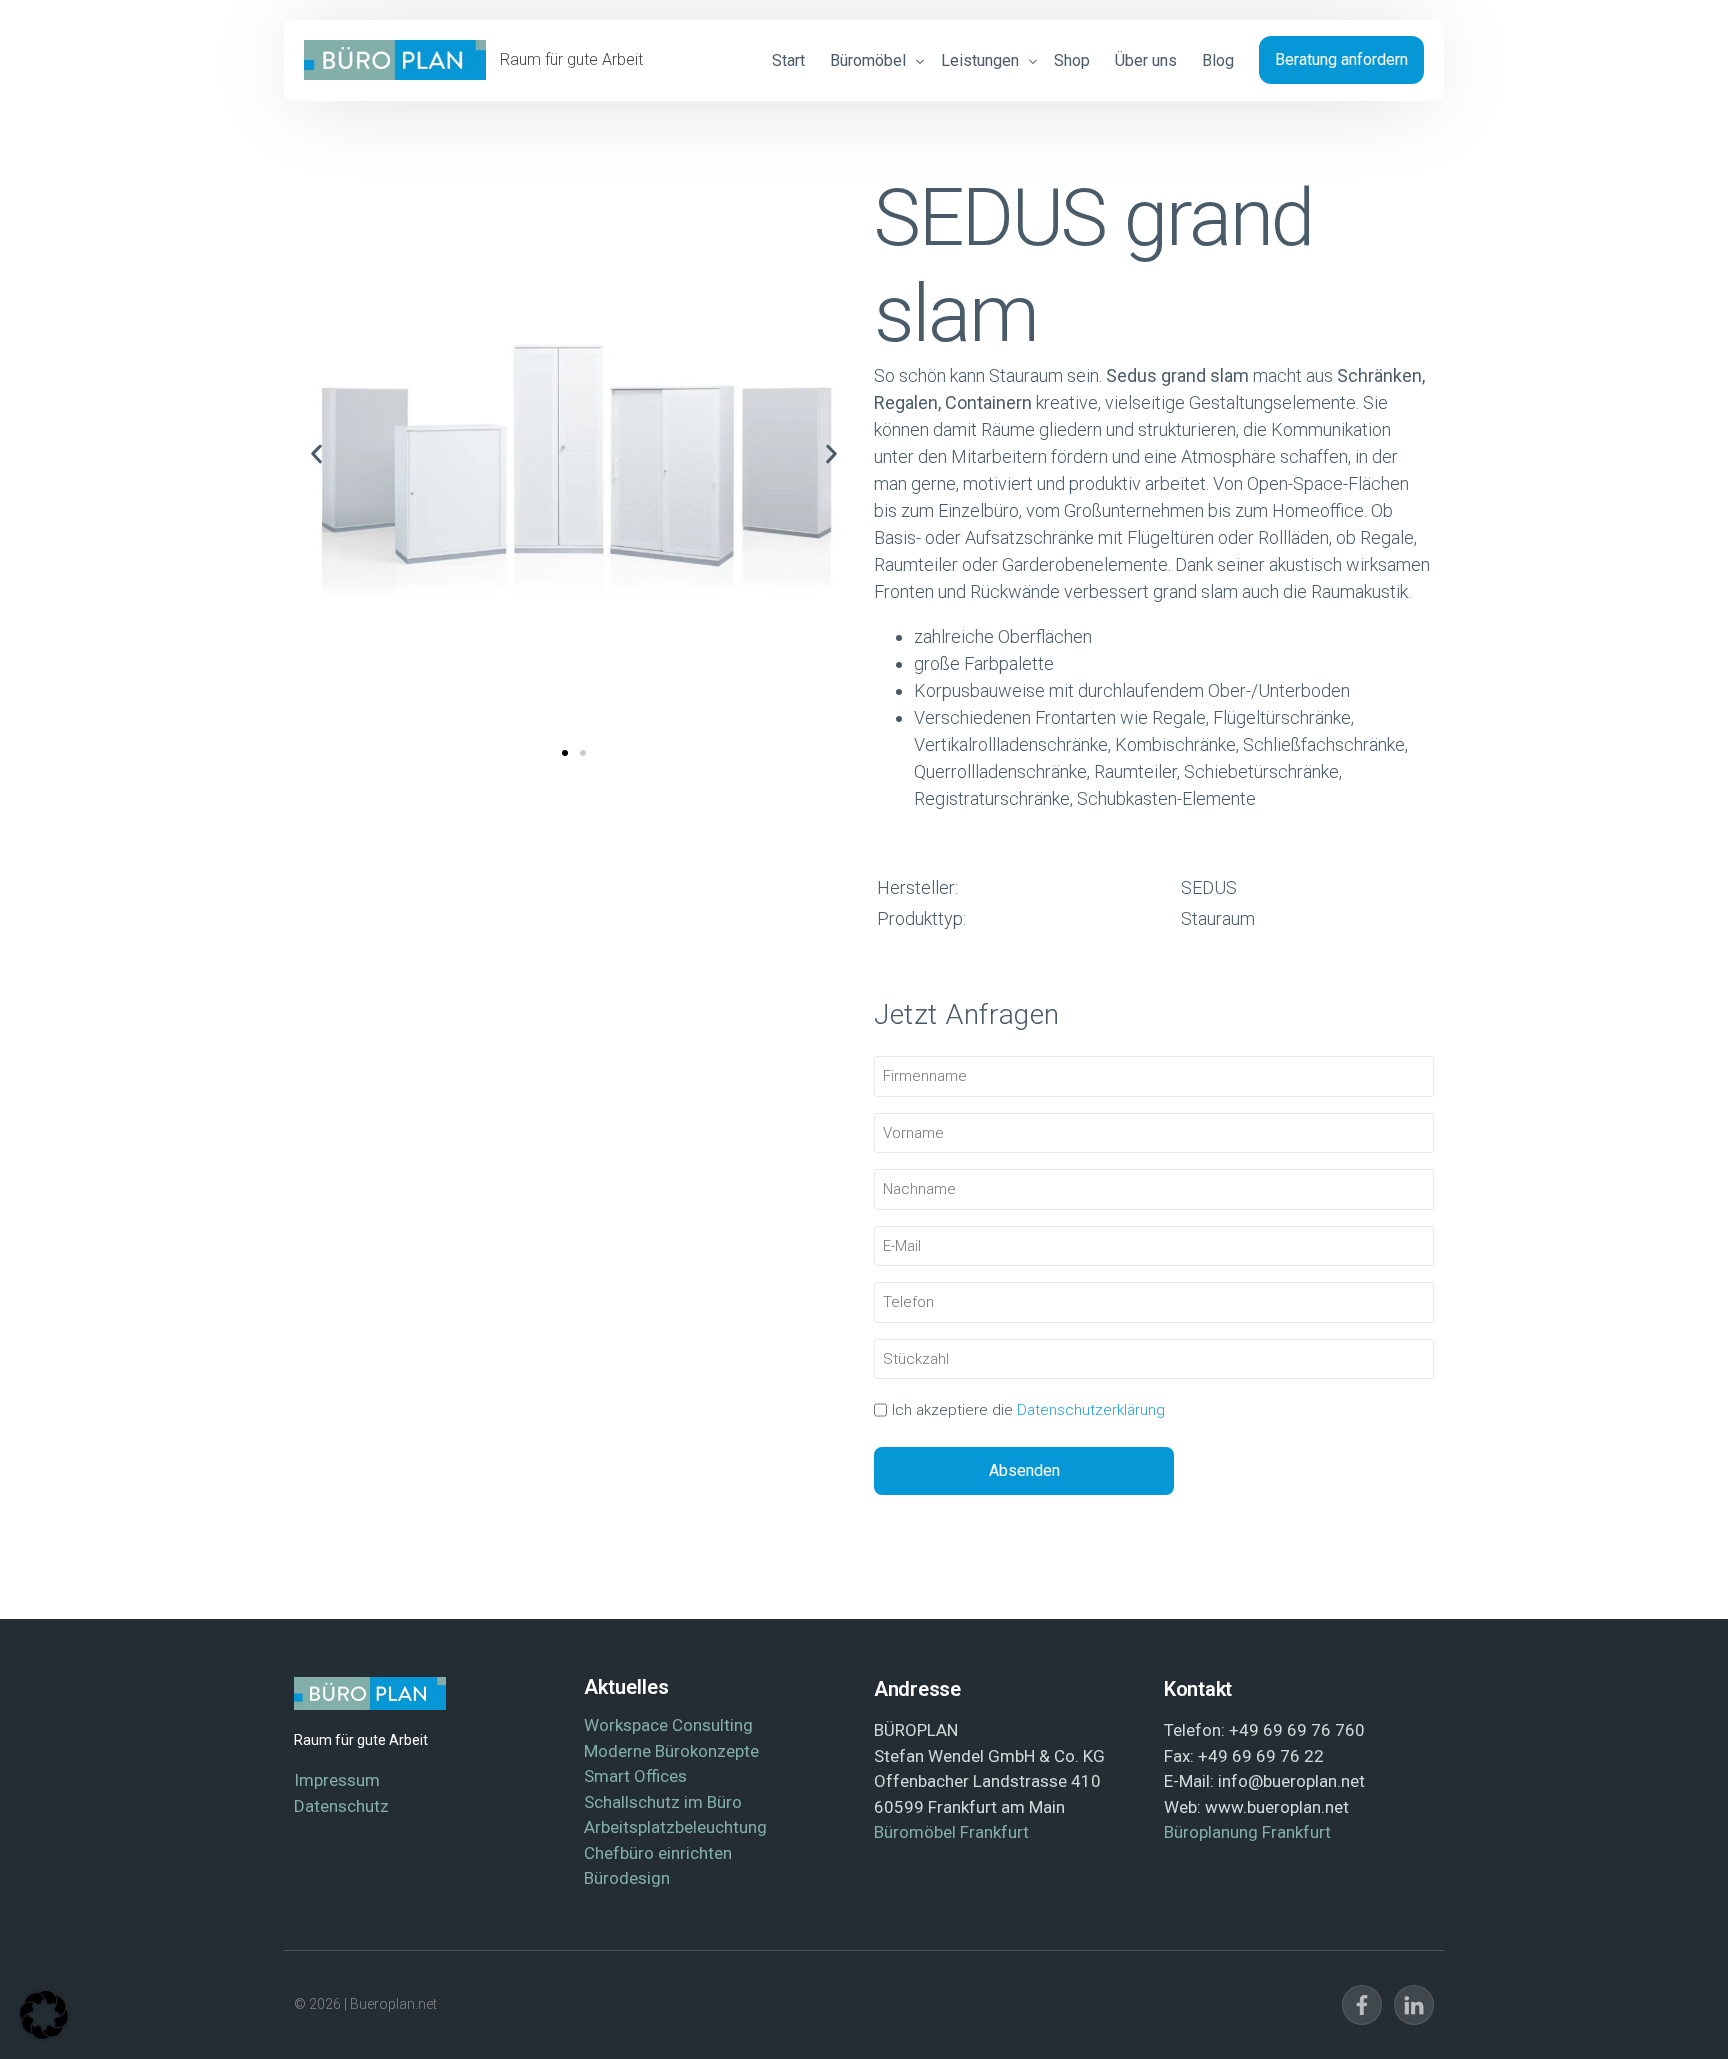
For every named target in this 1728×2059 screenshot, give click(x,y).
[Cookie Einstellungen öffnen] (44, 2032)
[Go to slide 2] (583, 753)
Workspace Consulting (668, 1725)
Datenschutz (341, 1806)
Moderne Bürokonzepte (671, 1751)
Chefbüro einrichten (658, 1853)
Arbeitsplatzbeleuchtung (675, 1827)
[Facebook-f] (1362, 2005)
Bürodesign (627, 1878)
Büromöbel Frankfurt (951, 1832)
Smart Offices (635, 1776)
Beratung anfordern (1341, 59)
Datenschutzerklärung (1091, 1410)
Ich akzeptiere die (1028, 1410)
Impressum (337, 1780)
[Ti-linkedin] (1414, 2005)
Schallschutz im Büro (663, 1802)
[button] (316, 454)
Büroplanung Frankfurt (1247, 1832)
